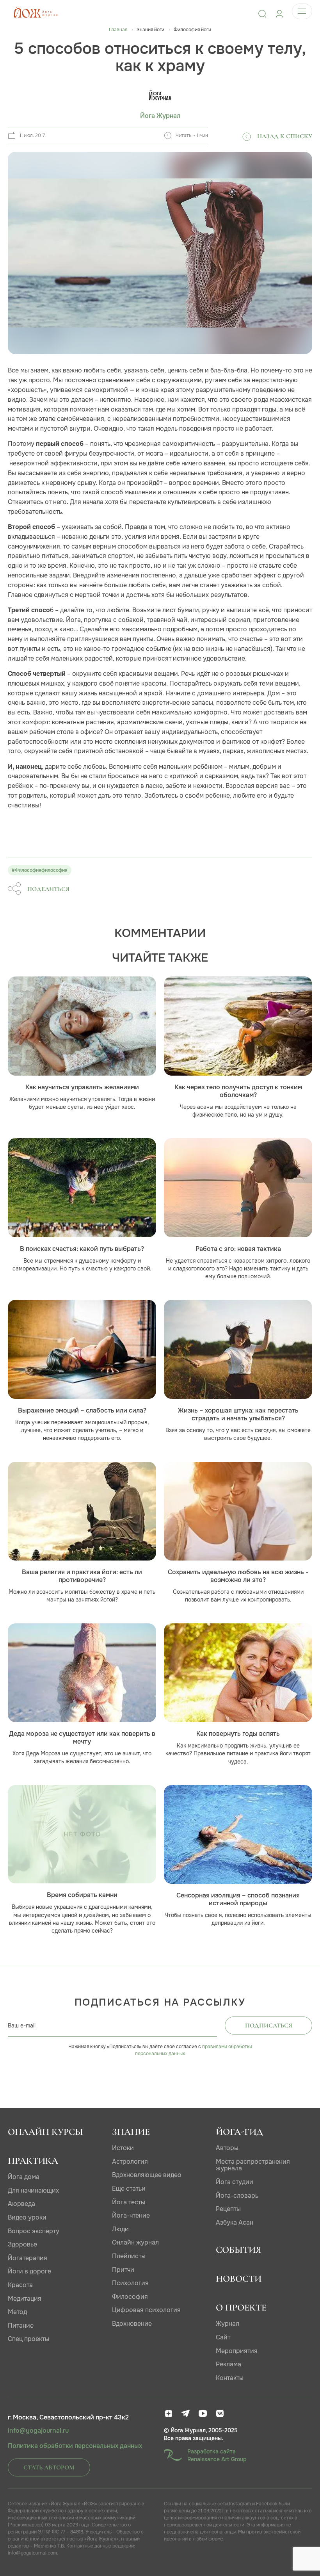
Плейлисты (129, 2256)
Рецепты (228, 2209)
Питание (21, 2326)
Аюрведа (21, 2204)
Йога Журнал (160, 116)
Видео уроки (27, 2217)
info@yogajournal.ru (38, 2431)
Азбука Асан (235, 2222)
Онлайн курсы (45, 2132)
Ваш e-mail (22, 2026)
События (239, 2250)
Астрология (130, 2162)
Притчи (123, 2270)
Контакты (230, 2378)
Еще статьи (129, 2189)
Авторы (227, 2148)
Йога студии (235, 2182)
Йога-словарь (237, 2196)
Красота (20, 2285)
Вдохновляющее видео (147, 2175)
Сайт (223, 2337)
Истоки (123, 2148)
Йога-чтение (131, 2215)
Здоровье (22, 2244)
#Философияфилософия (40, 870)
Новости (239, 2279)
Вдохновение (132, 2324)
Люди (120, 2229)
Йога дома (24, 2177)
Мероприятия (237, 2351)
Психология (130, 2283)
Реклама (228, 2364)
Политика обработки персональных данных (75, 2446)
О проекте (241, 2308)
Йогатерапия (28, 2258)
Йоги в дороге (29, 2271)
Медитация (25, 2299)
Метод (17, 2312)
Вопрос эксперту (34, 2231)
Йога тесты (129, 2202)
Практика (33, 2161)
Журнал (228, 2324)
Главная (118, 30)
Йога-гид (239, 2132)
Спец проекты (28, 2339)
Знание (131, 2132)
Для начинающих (33, 2190)
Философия (130, 2297)
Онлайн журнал (135, 2242)
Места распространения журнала (253, 2165)
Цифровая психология (146, 2310)
